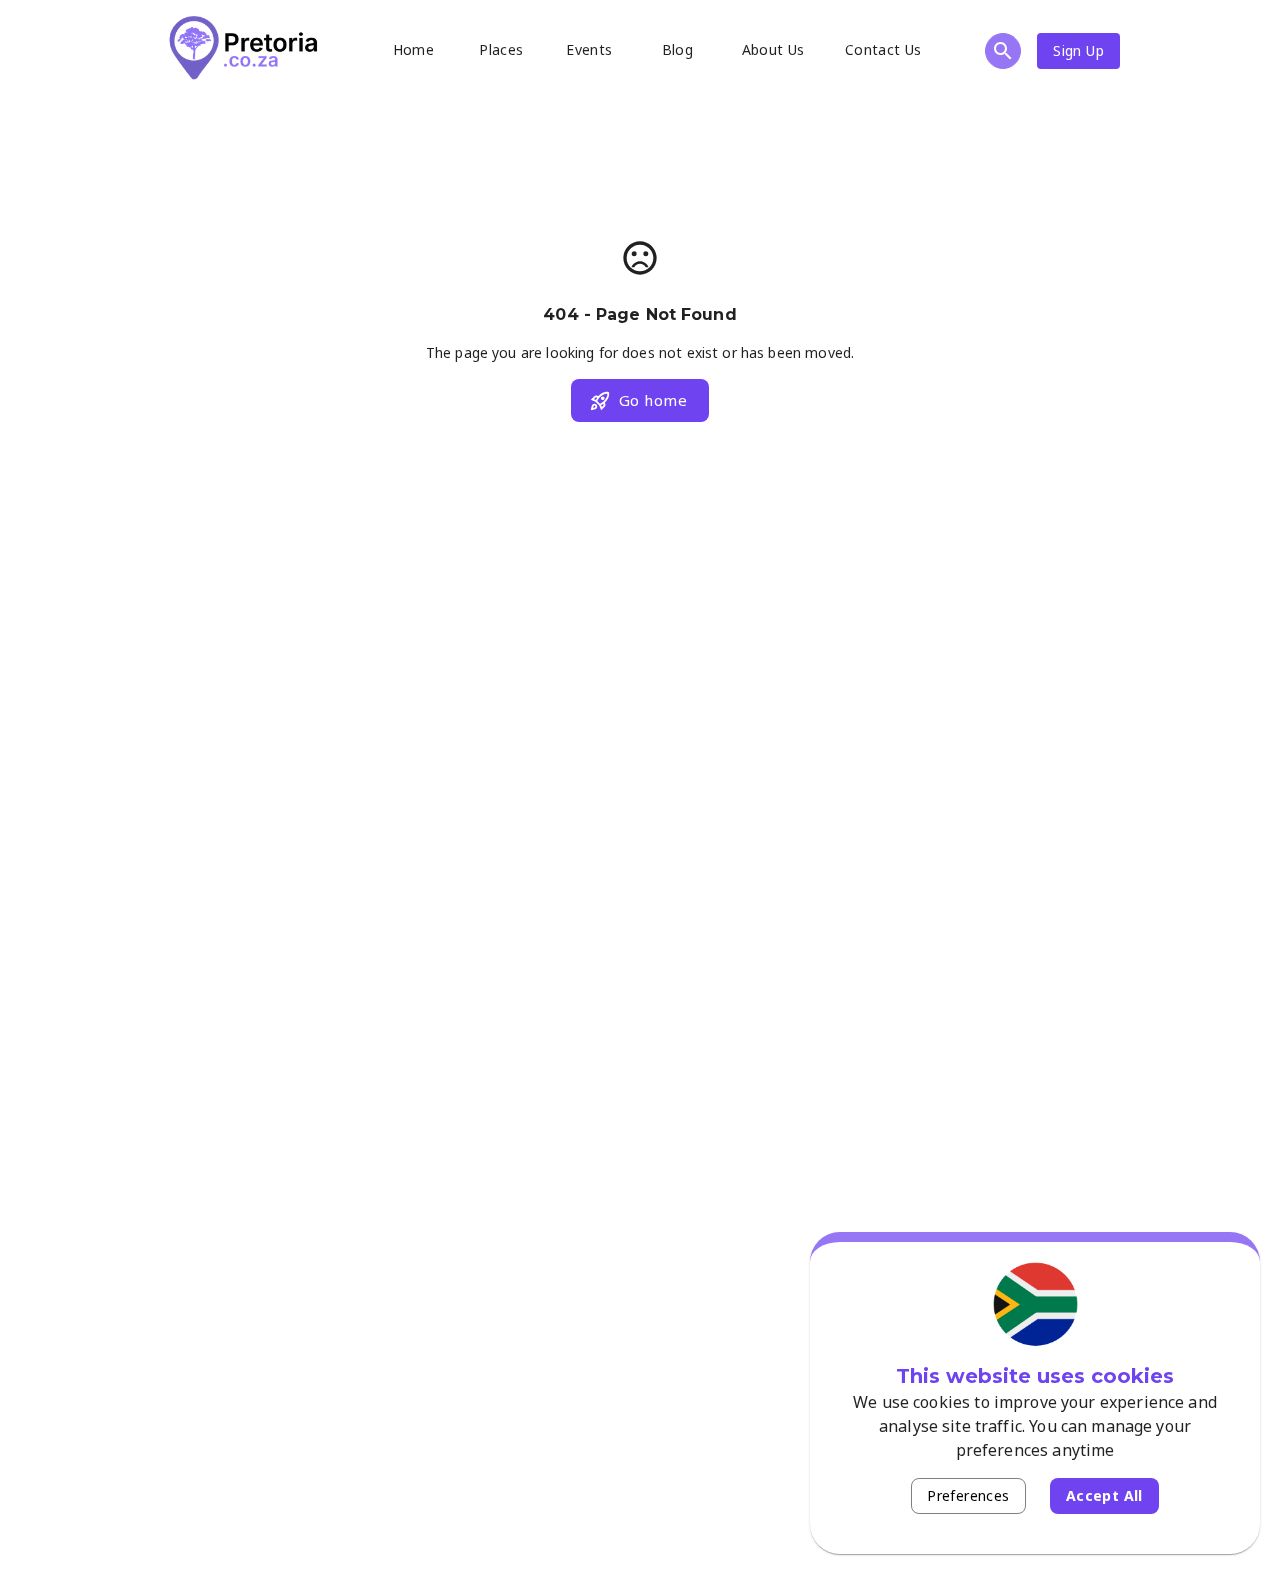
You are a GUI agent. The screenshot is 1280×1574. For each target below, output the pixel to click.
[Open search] (1003, 51)
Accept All (1104, 1495)
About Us (773, 49)
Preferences (968, 1495)
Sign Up (1078, 50)
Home (414, 49)
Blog (678, 49)
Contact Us (883, 49)
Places (501, 49)
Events (589, 49)
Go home (653, 400)
